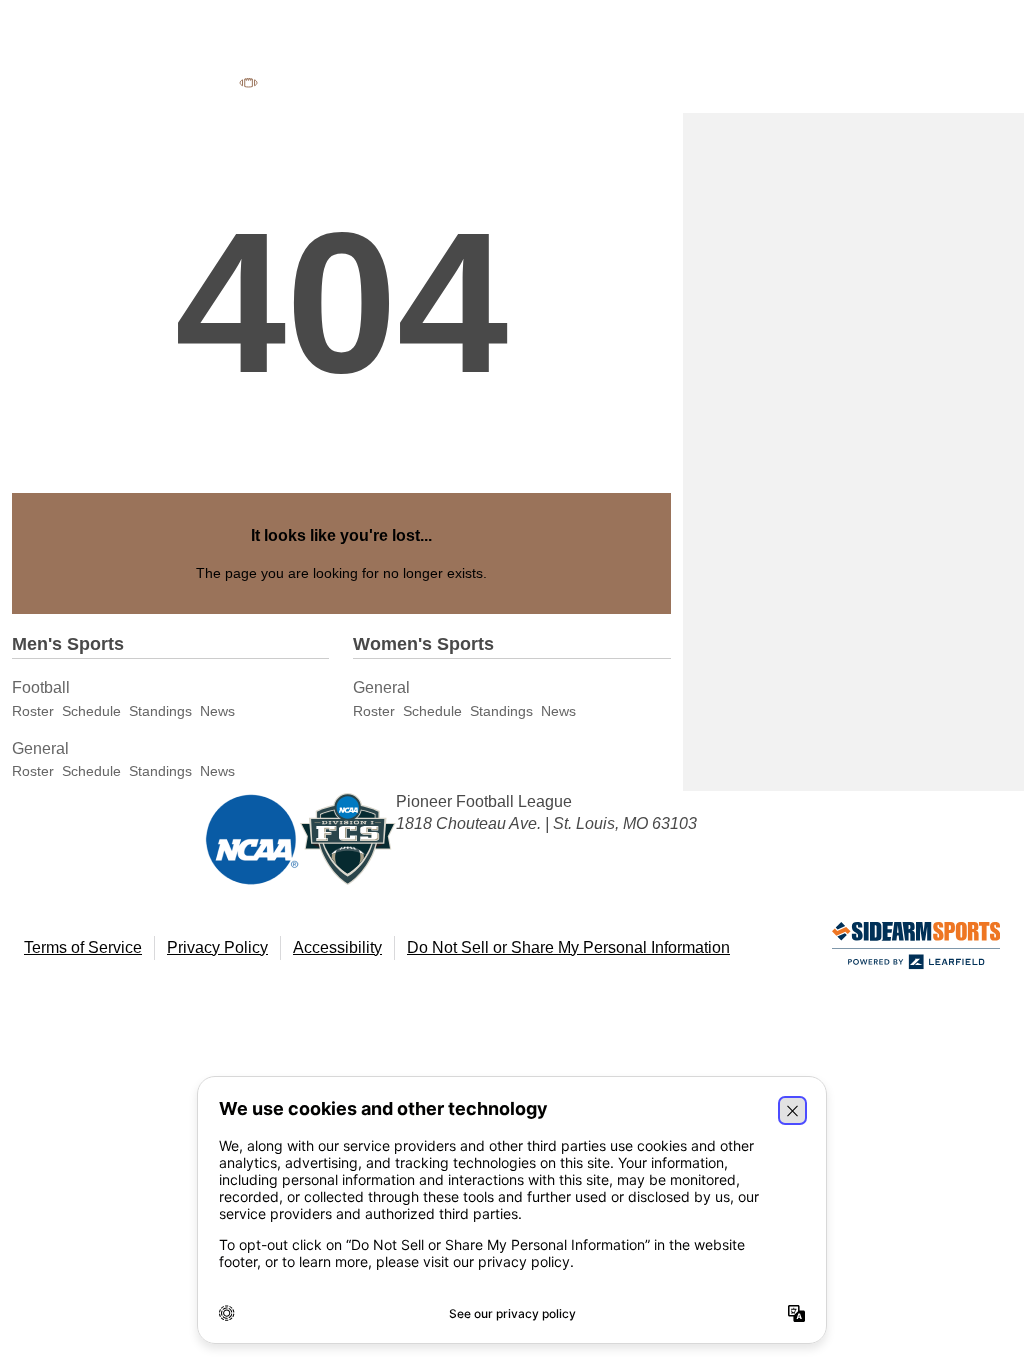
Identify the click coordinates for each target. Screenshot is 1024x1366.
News (217, 711)
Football (41, 687)
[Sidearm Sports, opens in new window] (916, 949)
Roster (33, 711)
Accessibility (337, 947)
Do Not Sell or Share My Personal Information (568, 947)
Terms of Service (83, 947)
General (40, 748)
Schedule (91, 711)
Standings (160, 711)
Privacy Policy (217, 947)
